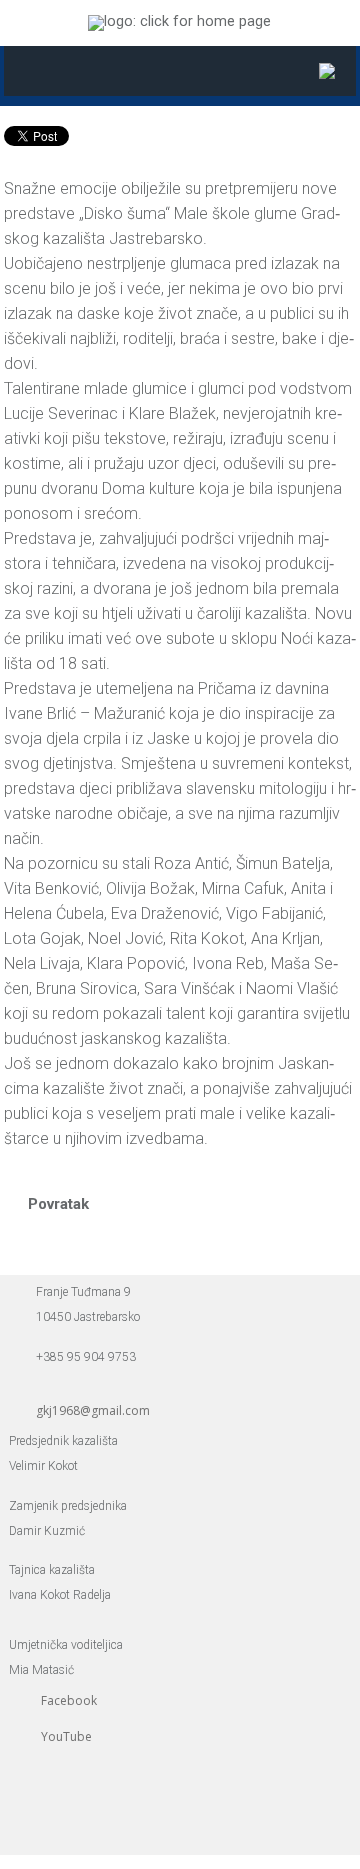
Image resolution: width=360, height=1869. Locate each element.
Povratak (58, 1204)
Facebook (69, 1700)
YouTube (66, 1736)
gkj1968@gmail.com (93, 1410)
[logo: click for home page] (179, 21)
